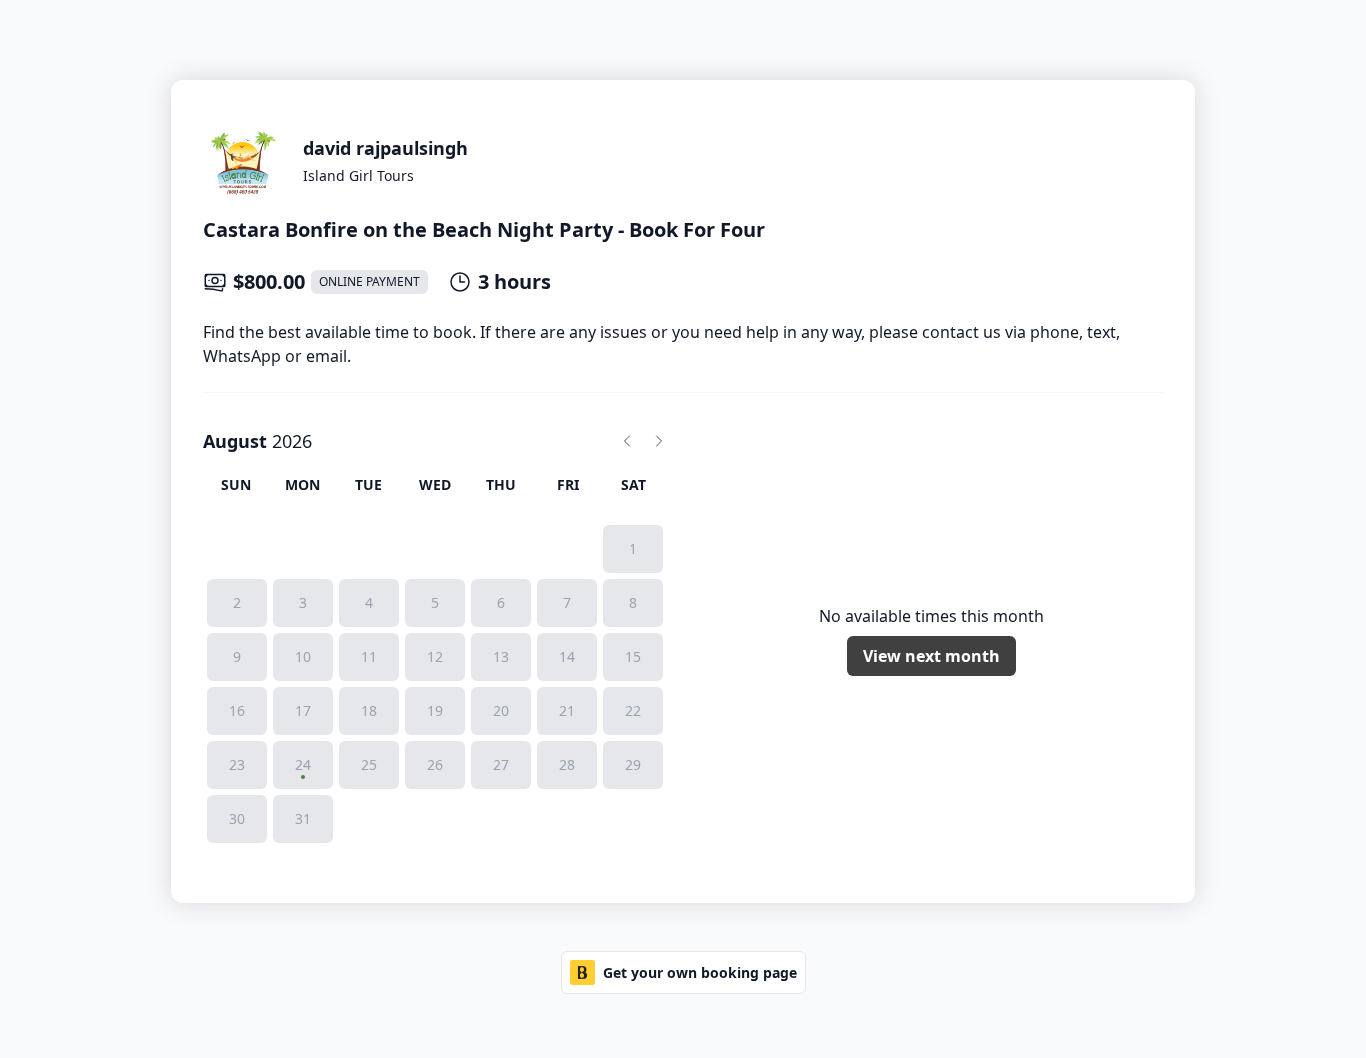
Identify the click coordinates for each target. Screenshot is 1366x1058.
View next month (931, 656)
